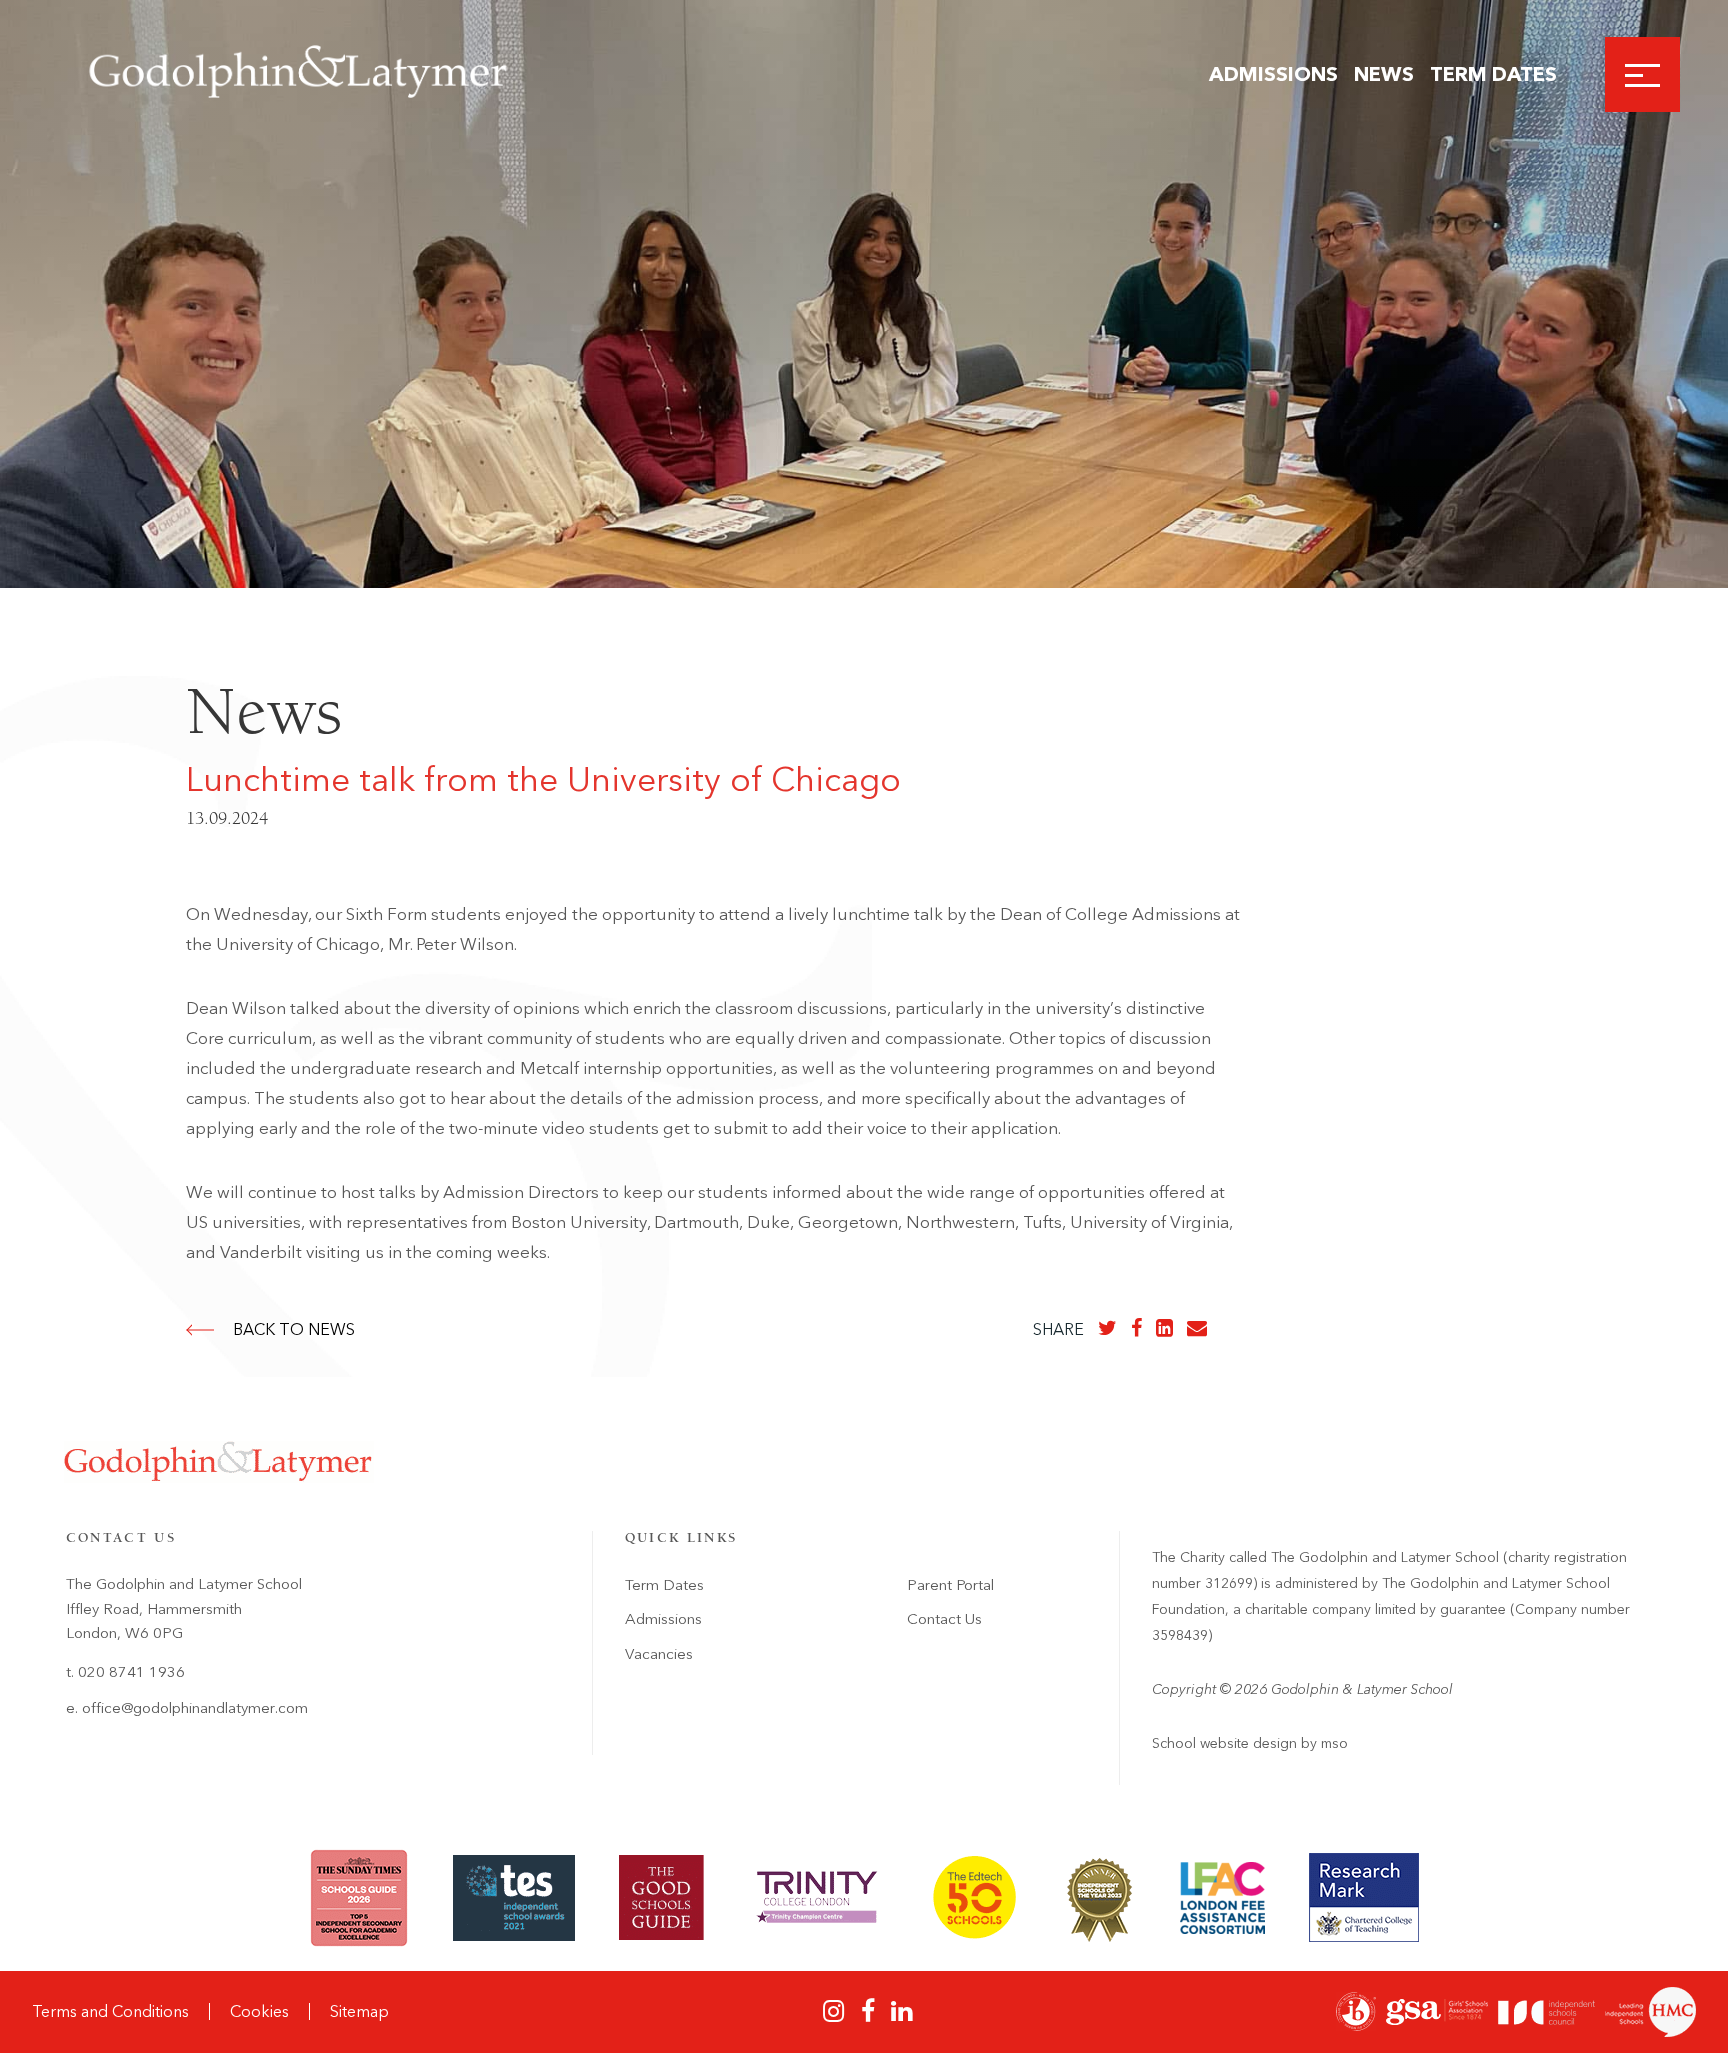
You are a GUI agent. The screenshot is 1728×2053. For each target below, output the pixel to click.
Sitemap (359, 2011)
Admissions (1273, 74)
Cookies (259, 2011)
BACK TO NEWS (294, 1329)
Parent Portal (950, 1585)
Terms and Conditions (110, 2011)
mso (1334, 1743)
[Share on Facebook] (1136, 1328)
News (1384, 74)
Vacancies (659, 1654)
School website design (1224, 1743)
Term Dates (1493, 74)
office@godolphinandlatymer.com (195, 1708)
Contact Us (944, 1619)
